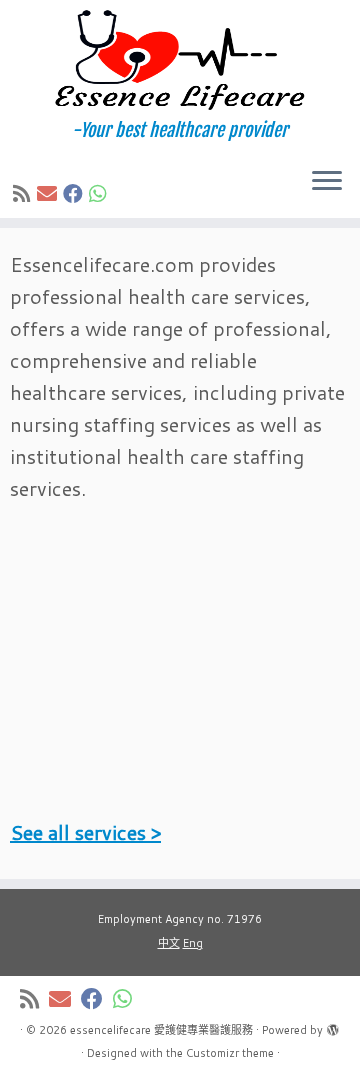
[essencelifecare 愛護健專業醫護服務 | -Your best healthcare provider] (180, 60)
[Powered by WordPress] (333, 1026)
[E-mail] (50, 193)
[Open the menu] (327, 182)
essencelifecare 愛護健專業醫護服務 (161, 1030)
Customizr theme (230, 1053)
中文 (169, 943)
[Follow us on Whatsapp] (101, 193)
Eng (193, 943)
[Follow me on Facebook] (76, 193)
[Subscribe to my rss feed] (25, 193)
